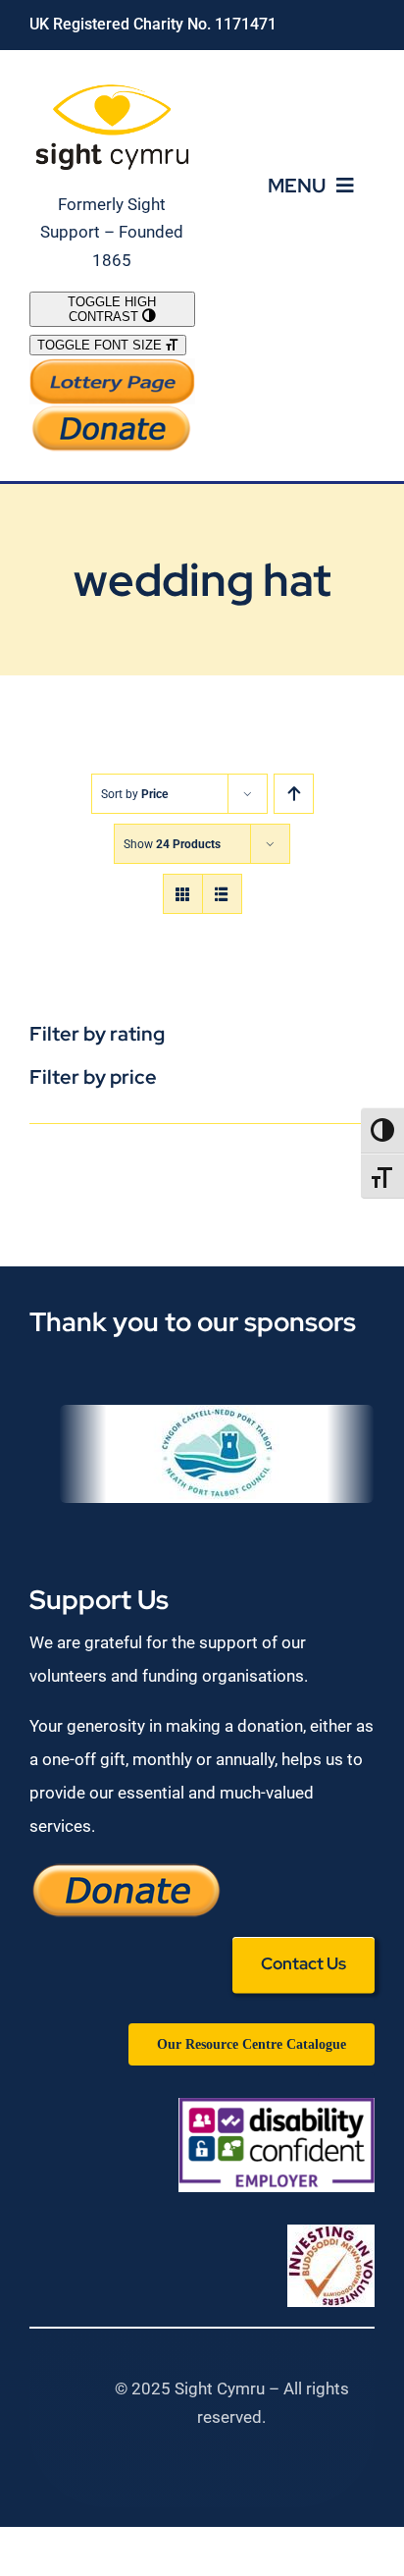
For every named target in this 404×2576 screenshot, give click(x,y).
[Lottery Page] (112, 366)
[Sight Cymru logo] (112, 87)
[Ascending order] (294, 794)
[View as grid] (183, 894)
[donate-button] (112, 412)
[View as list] (222, 894)
